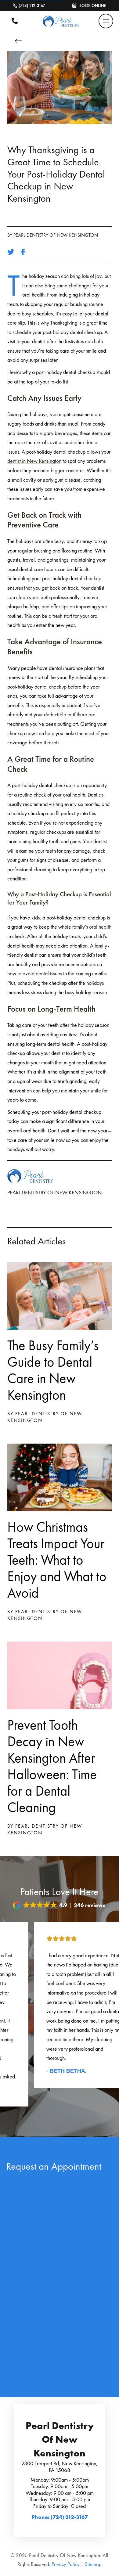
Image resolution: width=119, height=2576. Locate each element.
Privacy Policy (66, 2564)
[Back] (20, 41)
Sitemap (93, 2564)
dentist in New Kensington (34, 461)
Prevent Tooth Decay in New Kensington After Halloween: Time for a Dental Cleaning (52, 1766)
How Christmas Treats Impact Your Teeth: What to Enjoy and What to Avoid (57, 1560)
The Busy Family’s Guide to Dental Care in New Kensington (53, 1370)
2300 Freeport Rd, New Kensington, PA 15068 (60, 2467)
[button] (106, 21)
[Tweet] (13, 252)
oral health (100, 927)
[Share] (25, 252)
